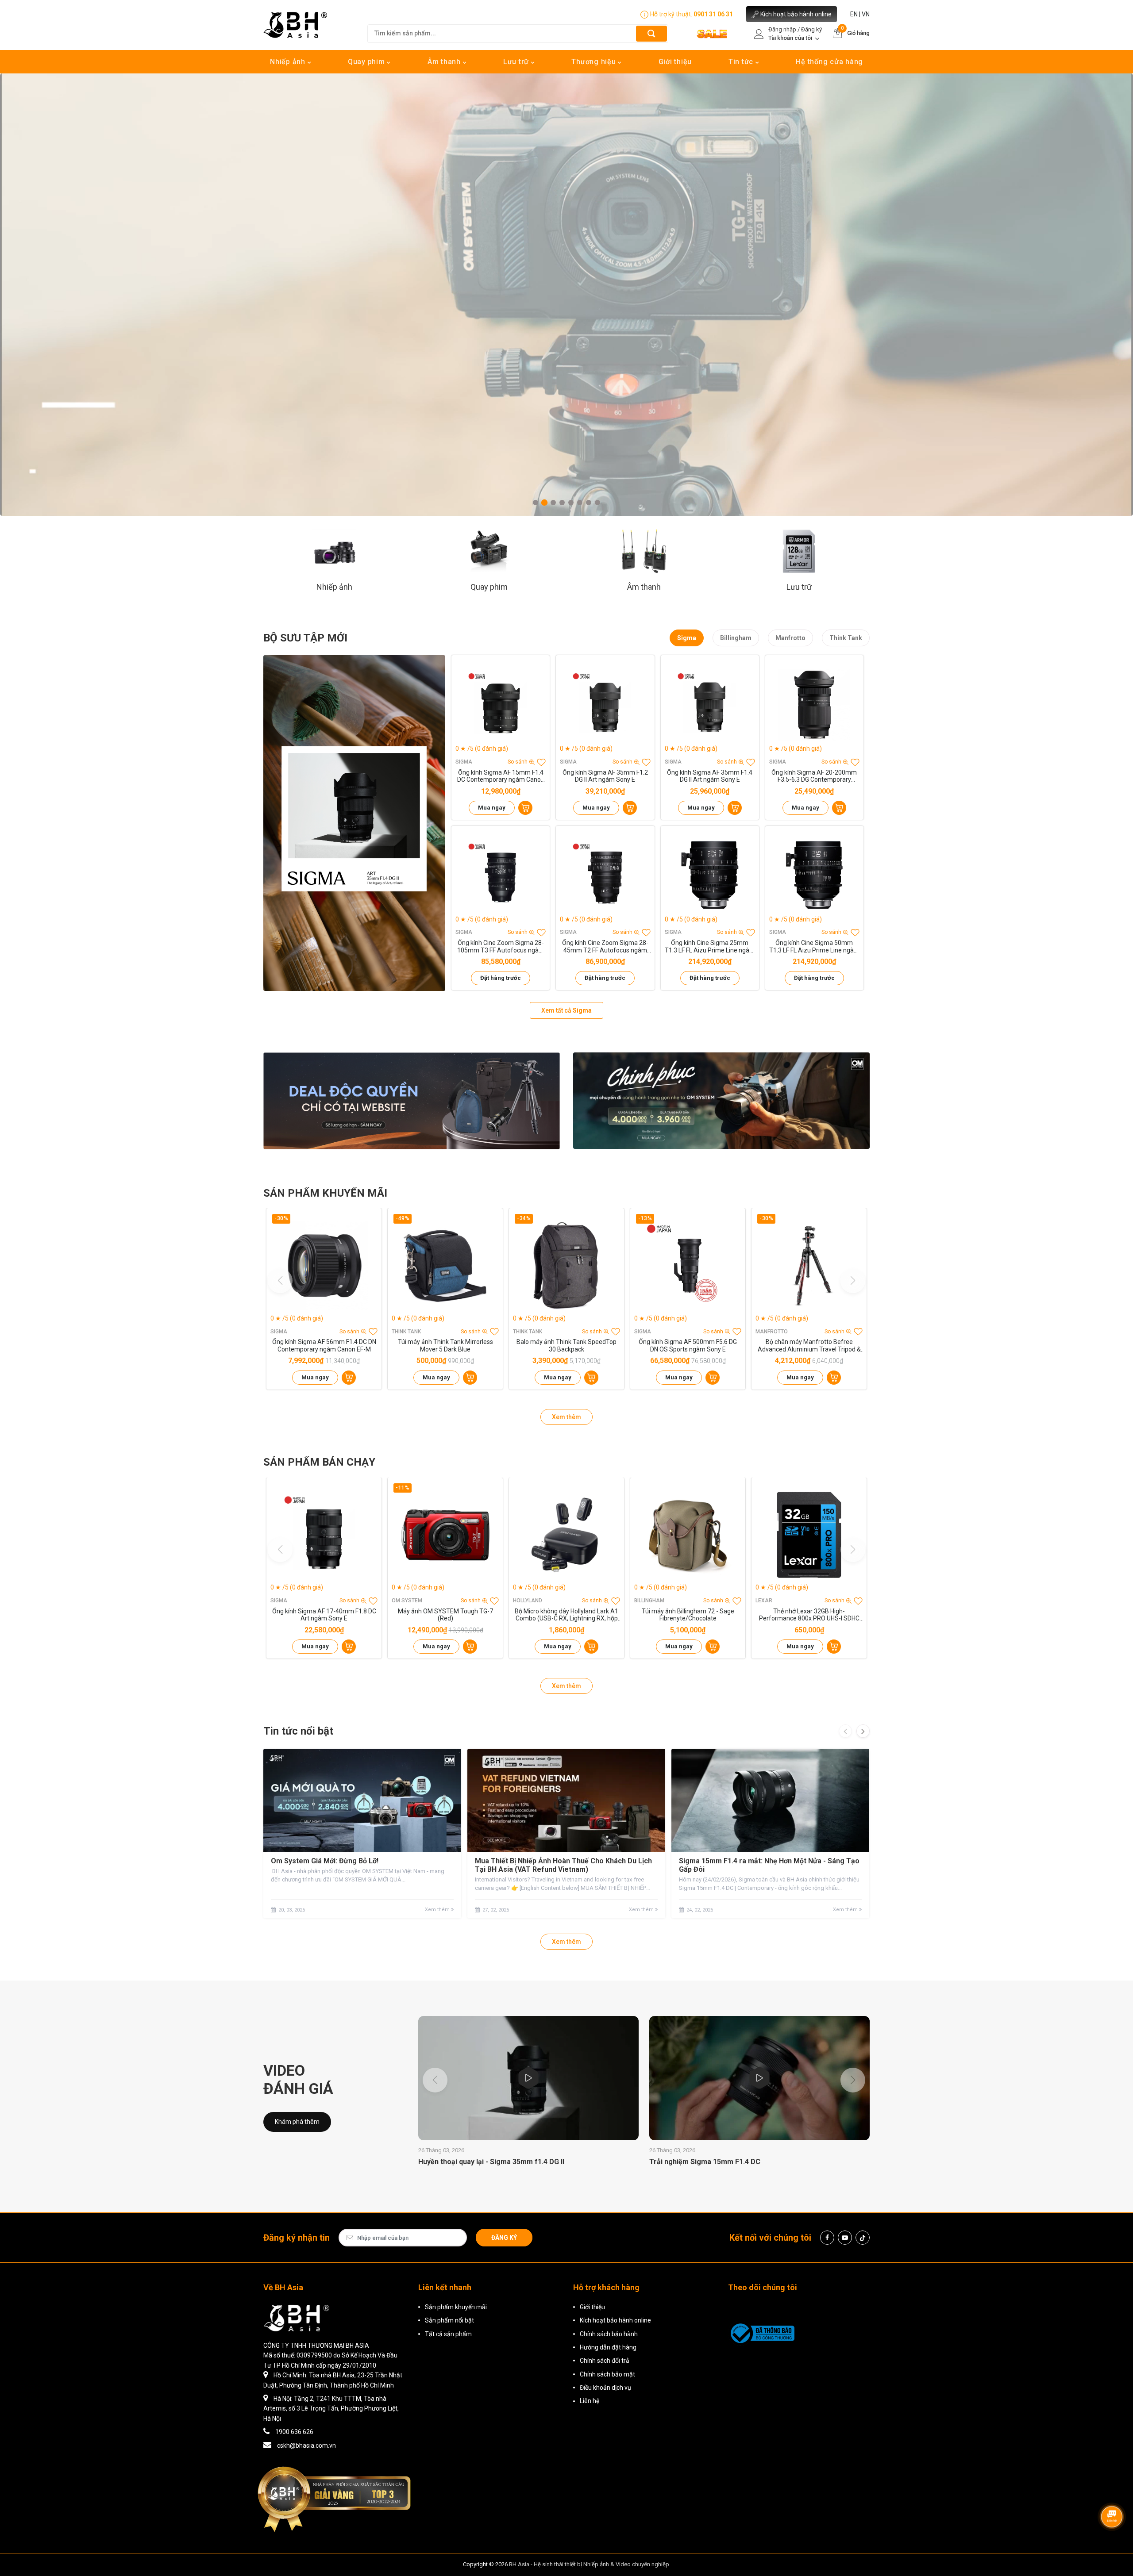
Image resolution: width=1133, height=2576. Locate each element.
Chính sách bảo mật (607, 2374)
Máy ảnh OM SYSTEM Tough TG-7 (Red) (445, 1615)
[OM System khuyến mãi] (721, 1101)
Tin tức (742, 62)
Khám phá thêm (297, 2122)
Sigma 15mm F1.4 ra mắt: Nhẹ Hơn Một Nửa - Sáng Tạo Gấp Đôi (769, 1865)
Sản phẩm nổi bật (449, 2320)
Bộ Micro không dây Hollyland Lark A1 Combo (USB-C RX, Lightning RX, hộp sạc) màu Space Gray (566, 1615)
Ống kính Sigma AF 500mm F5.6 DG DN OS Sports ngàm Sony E (688, 1346)
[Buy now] (525, 808)
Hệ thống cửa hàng (829, 62)
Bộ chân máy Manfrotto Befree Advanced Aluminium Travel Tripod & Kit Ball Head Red (809, 1346)
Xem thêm (566, 1417)
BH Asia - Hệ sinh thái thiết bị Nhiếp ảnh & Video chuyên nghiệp (589, 2564)
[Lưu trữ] (799, 551)
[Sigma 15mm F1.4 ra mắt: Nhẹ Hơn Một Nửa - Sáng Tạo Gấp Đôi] (770, 1801)
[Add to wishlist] (541, 762)
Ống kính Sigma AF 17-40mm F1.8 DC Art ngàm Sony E (324, 1615)
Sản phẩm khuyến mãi (456, 2307)
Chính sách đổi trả (605, 2361)
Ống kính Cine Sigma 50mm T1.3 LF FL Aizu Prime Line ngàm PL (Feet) (814, 947)
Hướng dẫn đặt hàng (608, 2347)
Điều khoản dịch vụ (605, 2388)
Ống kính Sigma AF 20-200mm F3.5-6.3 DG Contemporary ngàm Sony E (814, 776)
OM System (407, 1601)
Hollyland (528, 1601)
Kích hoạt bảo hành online (796, 14)
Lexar (764, 1601)
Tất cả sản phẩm (448, 2334)
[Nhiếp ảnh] (334, 551)
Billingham (736, 638)
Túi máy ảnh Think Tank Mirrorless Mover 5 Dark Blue (445, 1346)
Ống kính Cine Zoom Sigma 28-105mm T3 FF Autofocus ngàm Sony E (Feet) (501, 947)
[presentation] (845, 1731)
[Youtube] (845, 2238)
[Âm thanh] (644, 551)
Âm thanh (445, 62)
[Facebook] (827, 2238)
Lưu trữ (517, 62)
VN (866, 14)
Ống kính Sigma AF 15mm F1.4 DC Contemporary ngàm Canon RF (501, 776)
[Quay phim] (489, 551)
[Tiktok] (863, 2238)
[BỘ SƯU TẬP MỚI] (354, 823)
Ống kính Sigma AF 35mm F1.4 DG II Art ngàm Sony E (710, 776)
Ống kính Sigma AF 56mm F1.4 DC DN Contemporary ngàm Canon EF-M (324, 1346)
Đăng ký (504, 2238)
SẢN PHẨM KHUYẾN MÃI (325, 1193)
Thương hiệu (595, 62)
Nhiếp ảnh (289, 62)
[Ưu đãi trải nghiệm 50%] (412, 1101)
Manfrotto (790, 638)
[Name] (651, 33)
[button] (536, 503)
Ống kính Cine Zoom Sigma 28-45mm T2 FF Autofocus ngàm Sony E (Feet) (605, 947)
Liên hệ (590, 2401)
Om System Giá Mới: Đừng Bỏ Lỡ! (325, 1861)
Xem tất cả (566, 1010)
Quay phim (368, 62)
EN (854, 14)
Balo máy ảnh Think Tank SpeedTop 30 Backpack (566, 1346)
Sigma (687, 638)
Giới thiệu (675, 62)
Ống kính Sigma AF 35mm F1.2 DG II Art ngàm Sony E (605, 776)
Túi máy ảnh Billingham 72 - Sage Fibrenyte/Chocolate (688, 1615)
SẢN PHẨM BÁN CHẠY (319, 1462)
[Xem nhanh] (501, 705)
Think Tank (846, 638)
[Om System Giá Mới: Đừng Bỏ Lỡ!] (362, 1801)
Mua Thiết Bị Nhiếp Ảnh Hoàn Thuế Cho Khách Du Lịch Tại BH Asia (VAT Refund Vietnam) (563, 1865)
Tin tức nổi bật (298, 1731)
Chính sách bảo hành (609, 2334)
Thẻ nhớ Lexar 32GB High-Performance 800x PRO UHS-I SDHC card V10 (809, 1615)
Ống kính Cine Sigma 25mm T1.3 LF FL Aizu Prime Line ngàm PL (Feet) (710, 947)
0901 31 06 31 (713, 14)
